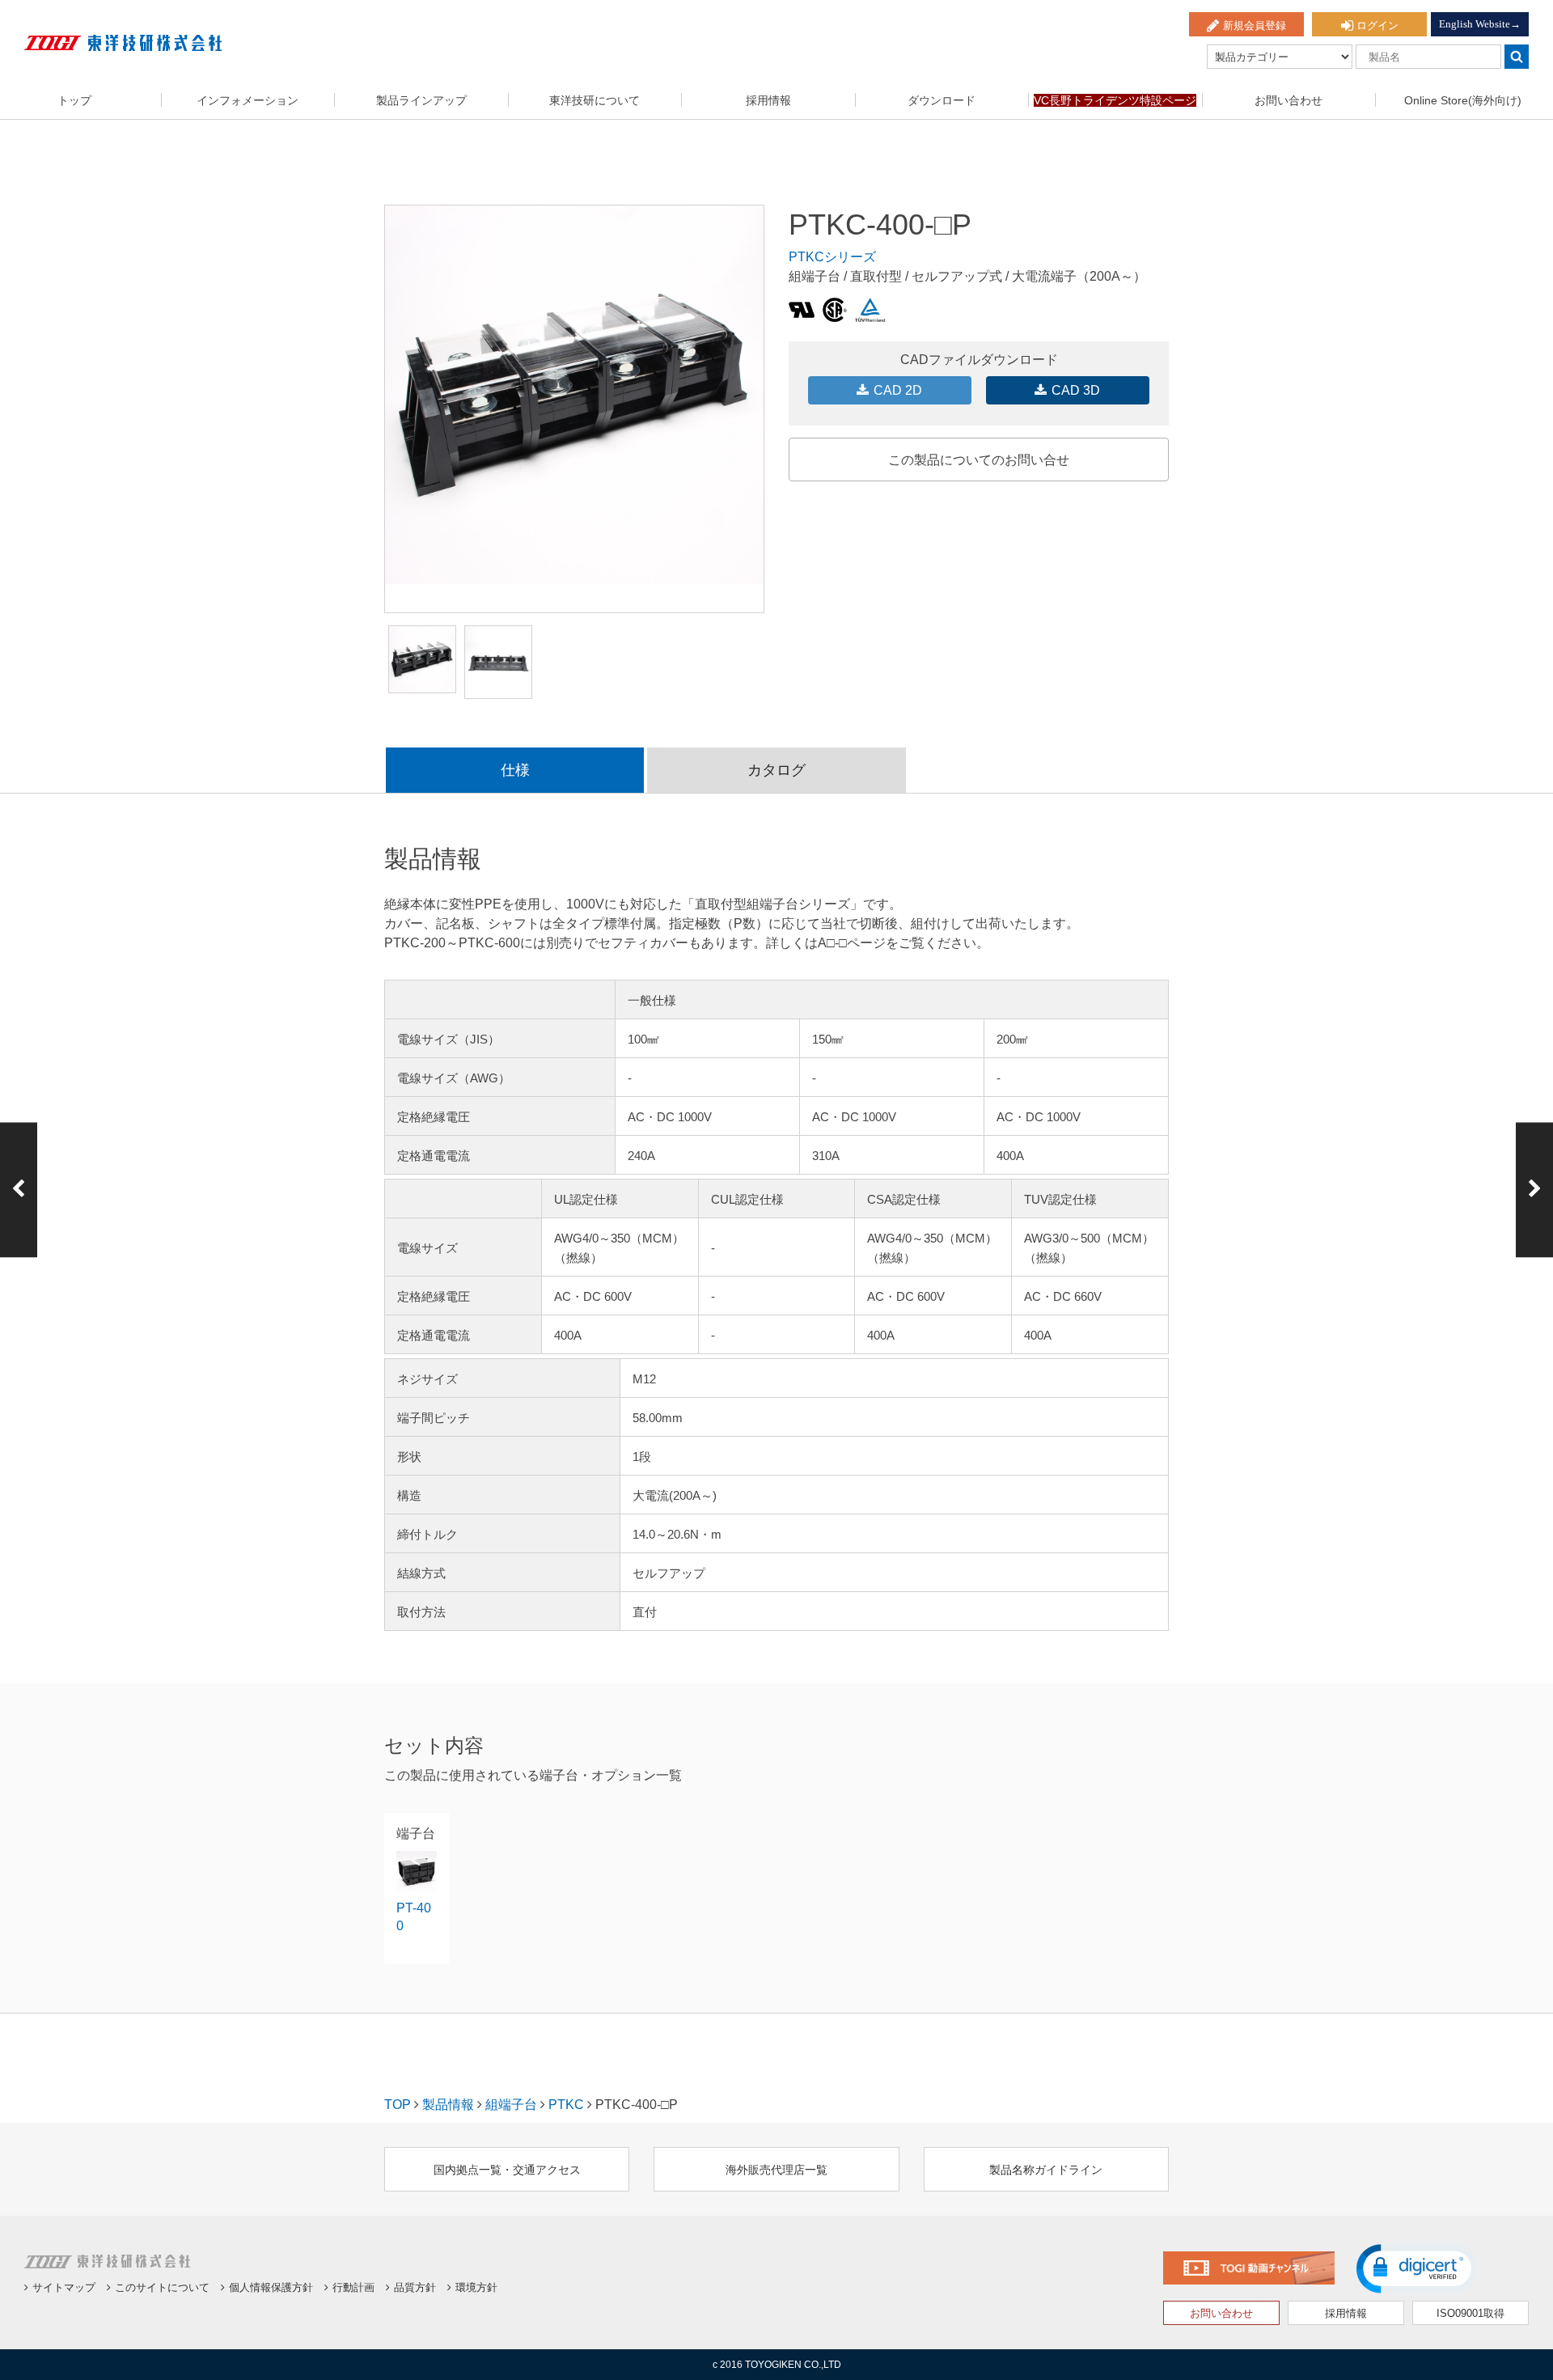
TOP (398, 2105)
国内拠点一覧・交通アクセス (507, 2170)
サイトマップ (64, 2287)
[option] (574, 395)
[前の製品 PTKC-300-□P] (19, 1190)
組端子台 (511, 2105)
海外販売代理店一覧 (776, 2170)
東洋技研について (595, 100)
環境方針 (476, 2287)
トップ (74, 100)
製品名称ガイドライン (1046, 2170)
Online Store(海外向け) (1463, 100)
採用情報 (768, 100)
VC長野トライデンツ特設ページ (1115, 100)
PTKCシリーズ (832, 257)
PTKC (566, 2105)
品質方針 (415, 2287)
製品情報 (448, 2105)
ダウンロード (942, 100)
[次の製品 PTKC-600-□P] (1534, 1190)
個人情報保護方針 (271, 2287)
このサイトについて (162, 2287)
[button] (1417, 2269)
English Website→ (1480, 24)
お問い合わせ (1289, 100)
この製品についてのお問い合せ (979, 460)
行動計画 (353, 2287)
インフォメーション (248, 100)
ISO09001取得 (1470, 2313)
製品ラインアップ (421, 100)
